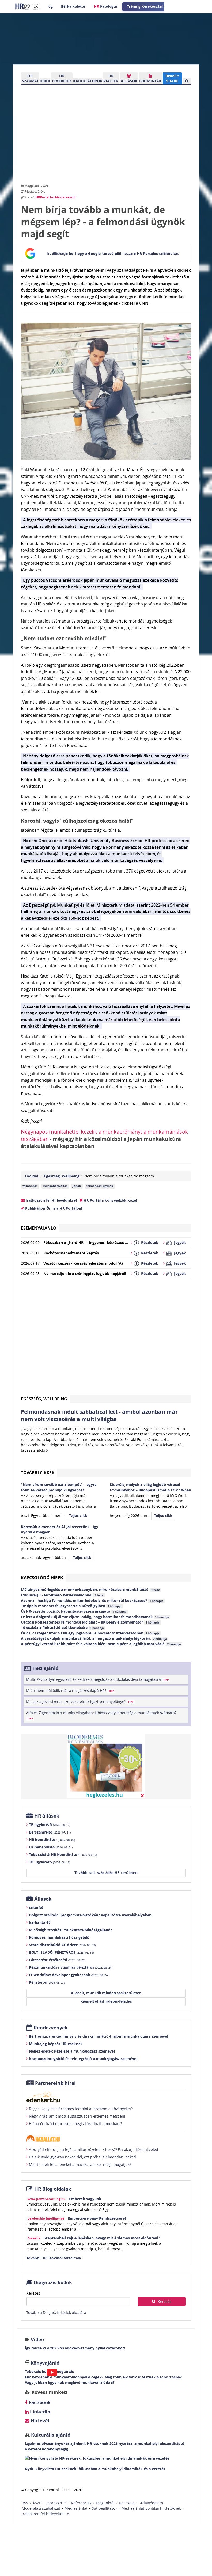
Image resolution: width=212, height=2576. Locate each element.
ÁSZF (37, 2503)
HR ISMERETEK (62, 78)
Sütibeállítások (104, 2508)
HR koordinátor (52, 1840)
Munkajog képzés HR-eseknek (56, 2044)
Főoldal (31, 1176)
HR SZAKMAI (30, 78)
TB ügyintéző (50, 1825)
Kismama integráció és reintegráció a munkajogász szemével (83, 2059)
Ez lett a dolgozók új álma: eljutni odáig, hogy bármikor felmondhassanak (95, 1617)
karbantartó (40, 1922)
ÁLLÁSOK (129, 81)
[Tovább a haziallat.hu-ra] (106, 2138)
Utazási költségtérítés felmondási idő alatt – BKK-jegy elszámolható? (90, 1622)
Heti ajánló (45, 1668)
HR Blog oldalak (53, 2189)
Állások (43, 1899)
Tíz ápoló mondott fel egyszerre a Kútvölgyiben (71, 1606)
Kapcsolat (127, 2503)
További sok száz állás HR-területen (106, 1873)
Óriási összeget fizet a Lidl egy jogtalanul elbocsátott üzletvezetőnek (90, 1633)
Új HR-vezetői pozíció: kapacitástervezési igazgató (74, 1611)
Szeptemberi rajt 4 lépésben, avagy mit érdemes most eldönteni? (102, 2238)
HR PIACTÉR (111, 78)
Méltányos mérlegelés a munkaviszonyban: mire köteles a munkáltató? (90, 1590)
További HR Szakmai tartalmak (54, 2258)
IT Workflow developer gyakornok (69, 1975)
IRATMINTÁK (150, 81)
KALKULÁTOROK (88, 81)
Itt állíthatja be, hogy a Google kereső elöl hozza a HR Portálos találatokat (113, 253)
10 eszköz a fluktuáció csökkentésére (62, 1628)
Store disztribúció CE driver (62, 1945)
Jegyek (180, 1243)
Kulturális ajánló (50, 2435)
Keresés (33, 2293)
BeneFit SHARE (172, 78)
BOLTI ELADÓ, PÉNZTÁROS (61, 1952)
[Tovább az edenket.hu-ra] (106, 2097)
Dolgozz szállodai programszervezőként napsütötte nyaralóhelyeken (90, 1915)
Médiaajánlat (76, 2508)
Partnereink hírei (55, 2083)
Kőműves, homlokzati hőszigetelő (59, 1937)
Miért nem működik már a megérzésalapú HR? (70, 1690)
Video (37, 2340)
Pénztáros (47, 1982)
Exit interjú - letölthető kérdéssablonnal (62, 1595)
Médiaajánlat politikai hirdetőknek (151, 2508)
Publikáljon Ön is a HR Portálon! (53, 1208)
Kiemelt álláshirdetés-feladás (106, 2001)
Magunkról (105, 2503)
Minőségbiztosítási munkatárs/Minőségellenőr (70, 1930)
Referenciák (81, 2503)
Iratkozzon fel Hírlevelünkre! (51, 1200)
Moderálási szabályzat (41, 2508)
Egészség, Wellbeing (62, 1176)
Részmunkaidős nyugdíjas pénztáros (71, 1967)
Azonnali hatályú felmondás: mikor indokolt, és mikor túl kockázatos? (92, 1600)
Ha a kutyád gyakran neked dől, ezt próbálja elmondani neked (82, 2157)
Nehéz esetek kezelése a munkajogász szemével (72, 2051)
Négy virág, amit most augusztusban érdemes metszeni (77, 2116)
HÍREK (45, 81)
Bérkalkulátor (73, 6)
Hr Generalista (51, 1847)
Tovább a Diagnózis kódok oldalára (56, 2312)
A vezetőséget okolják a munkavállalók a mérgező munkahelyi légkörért (94, 1638)
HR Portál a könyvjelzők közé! (110, 1200)
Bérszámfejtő (50, 1832)
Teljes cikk (78, 1516)
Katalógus (106, 6)
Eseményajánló (39, 1228)
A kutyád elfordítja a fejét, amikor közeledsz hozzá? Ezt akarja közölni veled (94, 2149)
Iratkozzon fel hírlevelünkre (45, 2514)
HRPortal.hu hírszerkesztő (56, 197)
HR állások (47, 1816)
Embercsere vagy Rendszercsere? (97, 2218)
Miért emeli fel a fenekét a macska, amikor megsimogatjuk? (80, 2164)
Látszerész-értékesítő (57, 1960)
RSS (25, 2503)
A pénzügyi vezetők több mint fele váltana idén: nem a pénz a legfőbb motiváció (101, 1644)
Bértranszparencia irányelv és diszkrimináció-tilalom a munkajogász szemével (99, 2036)
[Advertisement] (106, 1339)
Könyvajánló (45, 2363)
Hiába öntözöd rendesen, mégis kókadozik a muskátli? (75, 2124)
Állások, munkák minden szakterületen (106, 1993)
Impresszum (56, 2503)
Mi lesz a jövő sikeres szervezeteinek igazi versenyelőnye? (80, 1702)
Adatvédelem (152, 2503)
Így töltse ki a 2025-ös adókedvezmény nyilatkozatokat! (75, 2348)
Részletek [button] (150, 1243)
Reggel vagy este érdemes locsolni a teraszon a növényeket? (81, 2109)
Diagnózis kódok (53, 2283)
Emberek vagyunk (85, 2199)
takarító (36, 1907)
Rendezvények (51, 2028)
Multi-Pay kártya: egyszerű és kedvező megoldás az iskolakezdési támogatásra (97, 1679)
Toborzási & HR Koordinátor (63, 1855)
